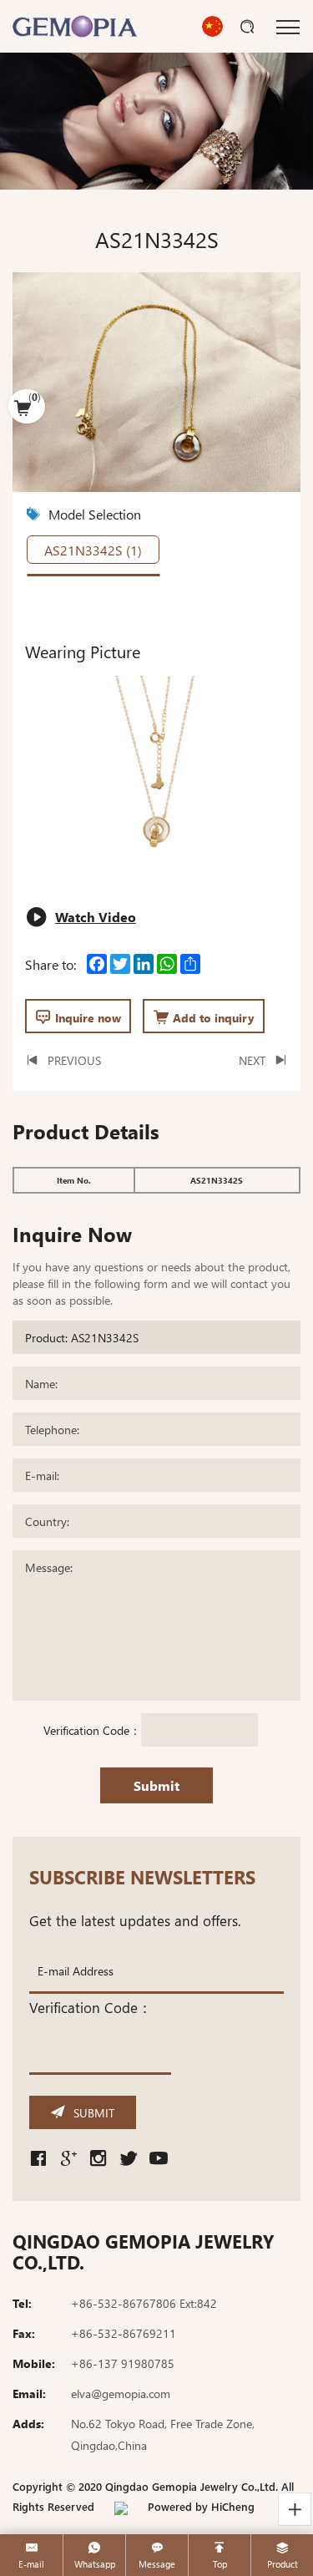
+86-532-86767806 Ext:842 (144, 2303)
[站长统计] (121, 2506)
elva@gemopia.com (121, 2393)
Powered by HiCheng (201, 2506)
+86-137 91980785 (123, 2363)
